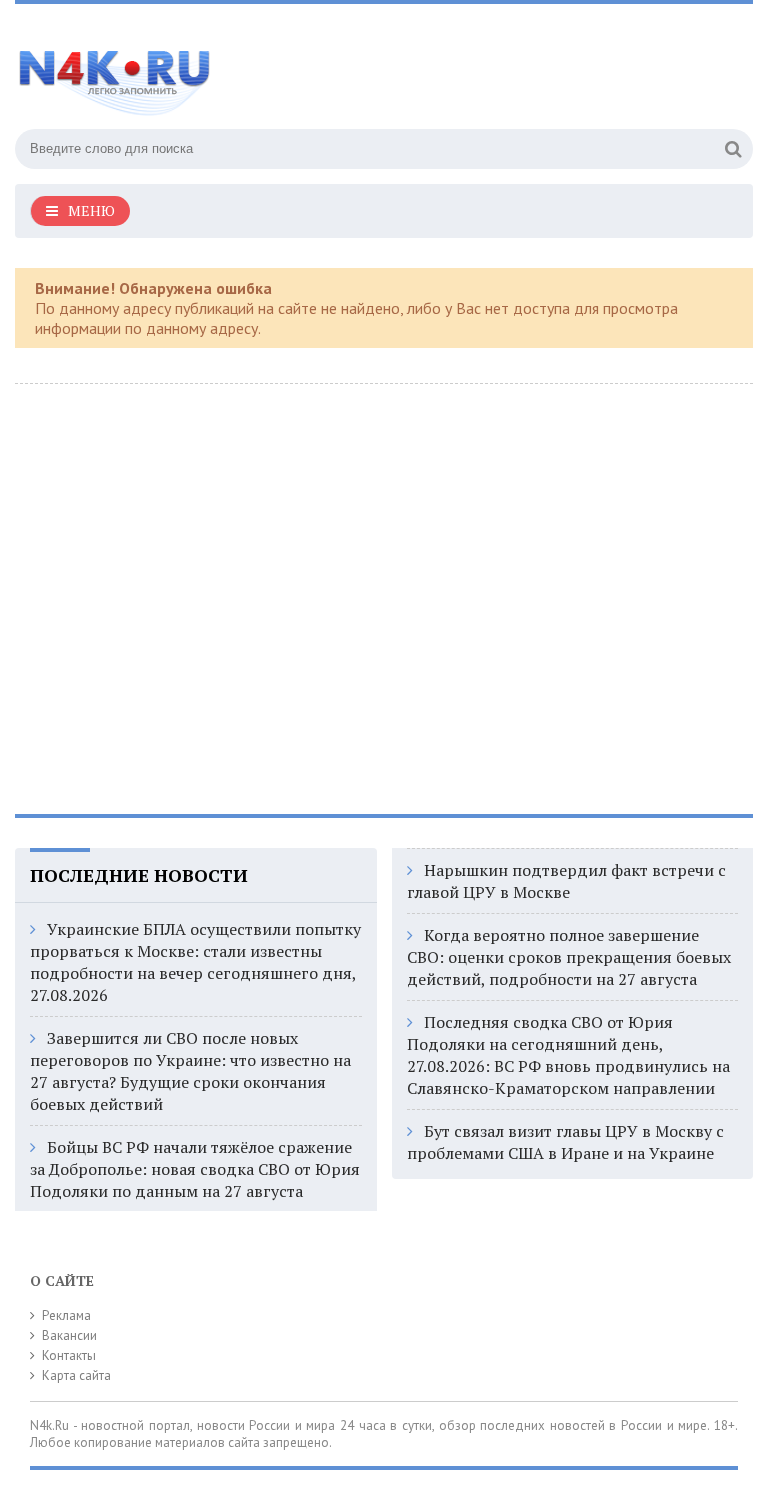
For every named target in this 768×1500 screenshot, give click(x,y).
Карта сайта (76, 1375)
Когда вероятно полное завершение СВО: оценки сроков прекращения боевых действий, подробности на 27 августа (569, 957)
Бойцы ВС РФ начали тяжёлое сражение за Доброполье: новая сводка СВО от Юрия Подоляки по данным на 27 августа (195, 1169)
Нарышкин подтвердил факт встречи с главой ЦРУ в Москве (566, 881)
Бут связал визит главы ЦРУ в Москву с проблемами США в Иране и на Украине (565, 1142)
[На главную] (215, 69)
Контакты (69, 1355)
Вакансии (69, 1335)
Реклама (66, 1315)
